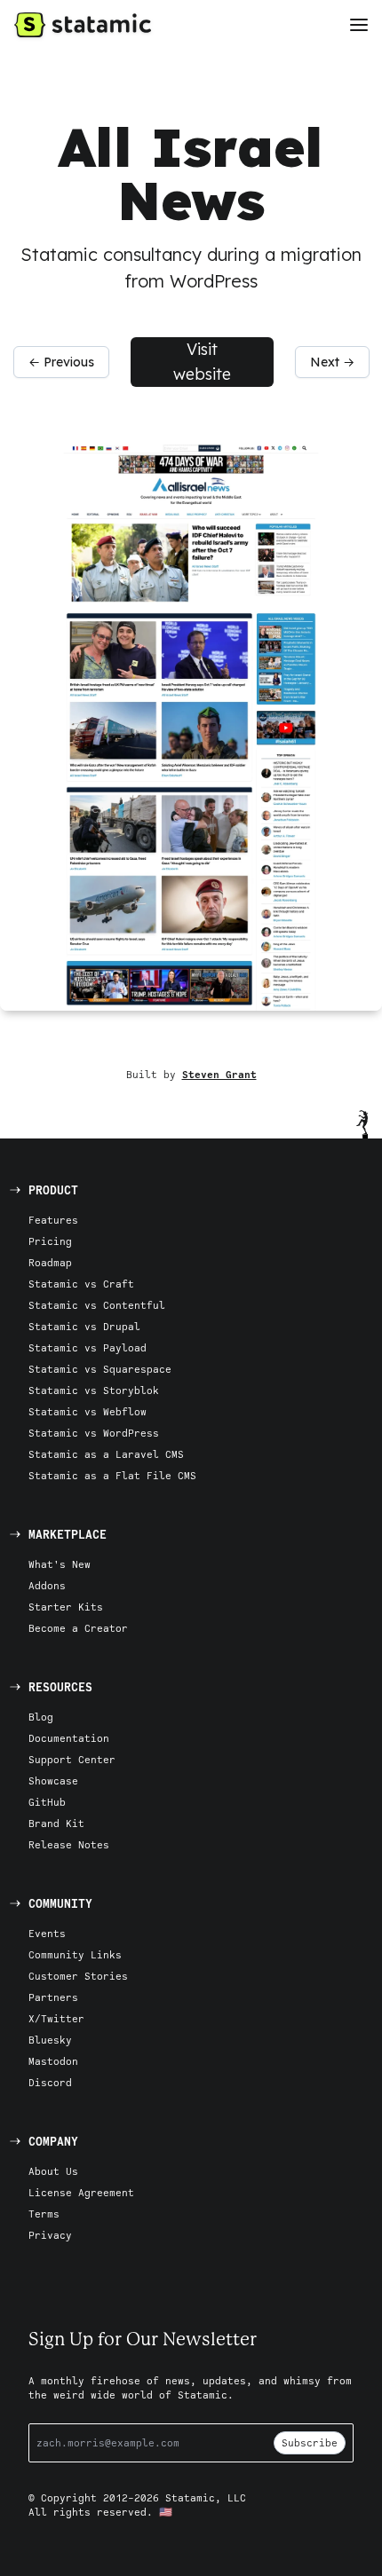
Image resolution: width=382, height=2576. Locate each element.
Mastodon (53, 2061)
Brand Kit (56, 1823)
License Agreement (81, 2192)
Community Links (75, 1954)
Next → (332, 362)
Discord (50, 2082)
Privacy (50, 2235)
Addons (47, 1585)
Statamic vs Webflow (88, 1411)
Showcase (53, 1780)
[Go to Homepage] (83, 25)
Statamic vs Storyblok (94, 1390)
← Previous (61, 362)
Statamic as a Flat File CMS (112, 1475)
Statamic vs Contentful (97, 1305)
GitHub (47, 1802)
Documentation (69, 1738)
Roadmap (50, 1262)
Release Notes (69, 1844)
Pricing (50, 1241)
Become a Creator (78, 1628)
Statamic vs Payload (88, 1347)
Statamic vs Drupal (84, 1326)
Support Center (72, 1759)
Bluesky (50, 2040)
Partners (53, 1997)
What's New (60, 1564)
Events (47, 1933)
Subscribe (310, 2442)
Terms (44, 2214)
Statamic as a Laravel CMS (106, 1454)
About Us (53, 2171)
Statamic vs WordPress (94, 1433)
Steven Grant (219, 1074)
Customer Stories (78, 1976)
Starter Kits (66, 1607)
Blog (41, 1717)
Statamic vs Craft (81, 1284)
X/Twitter (56, 2018)
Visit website (202, 362)
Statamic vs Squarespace (100, 1369)
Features (53, 1220)
